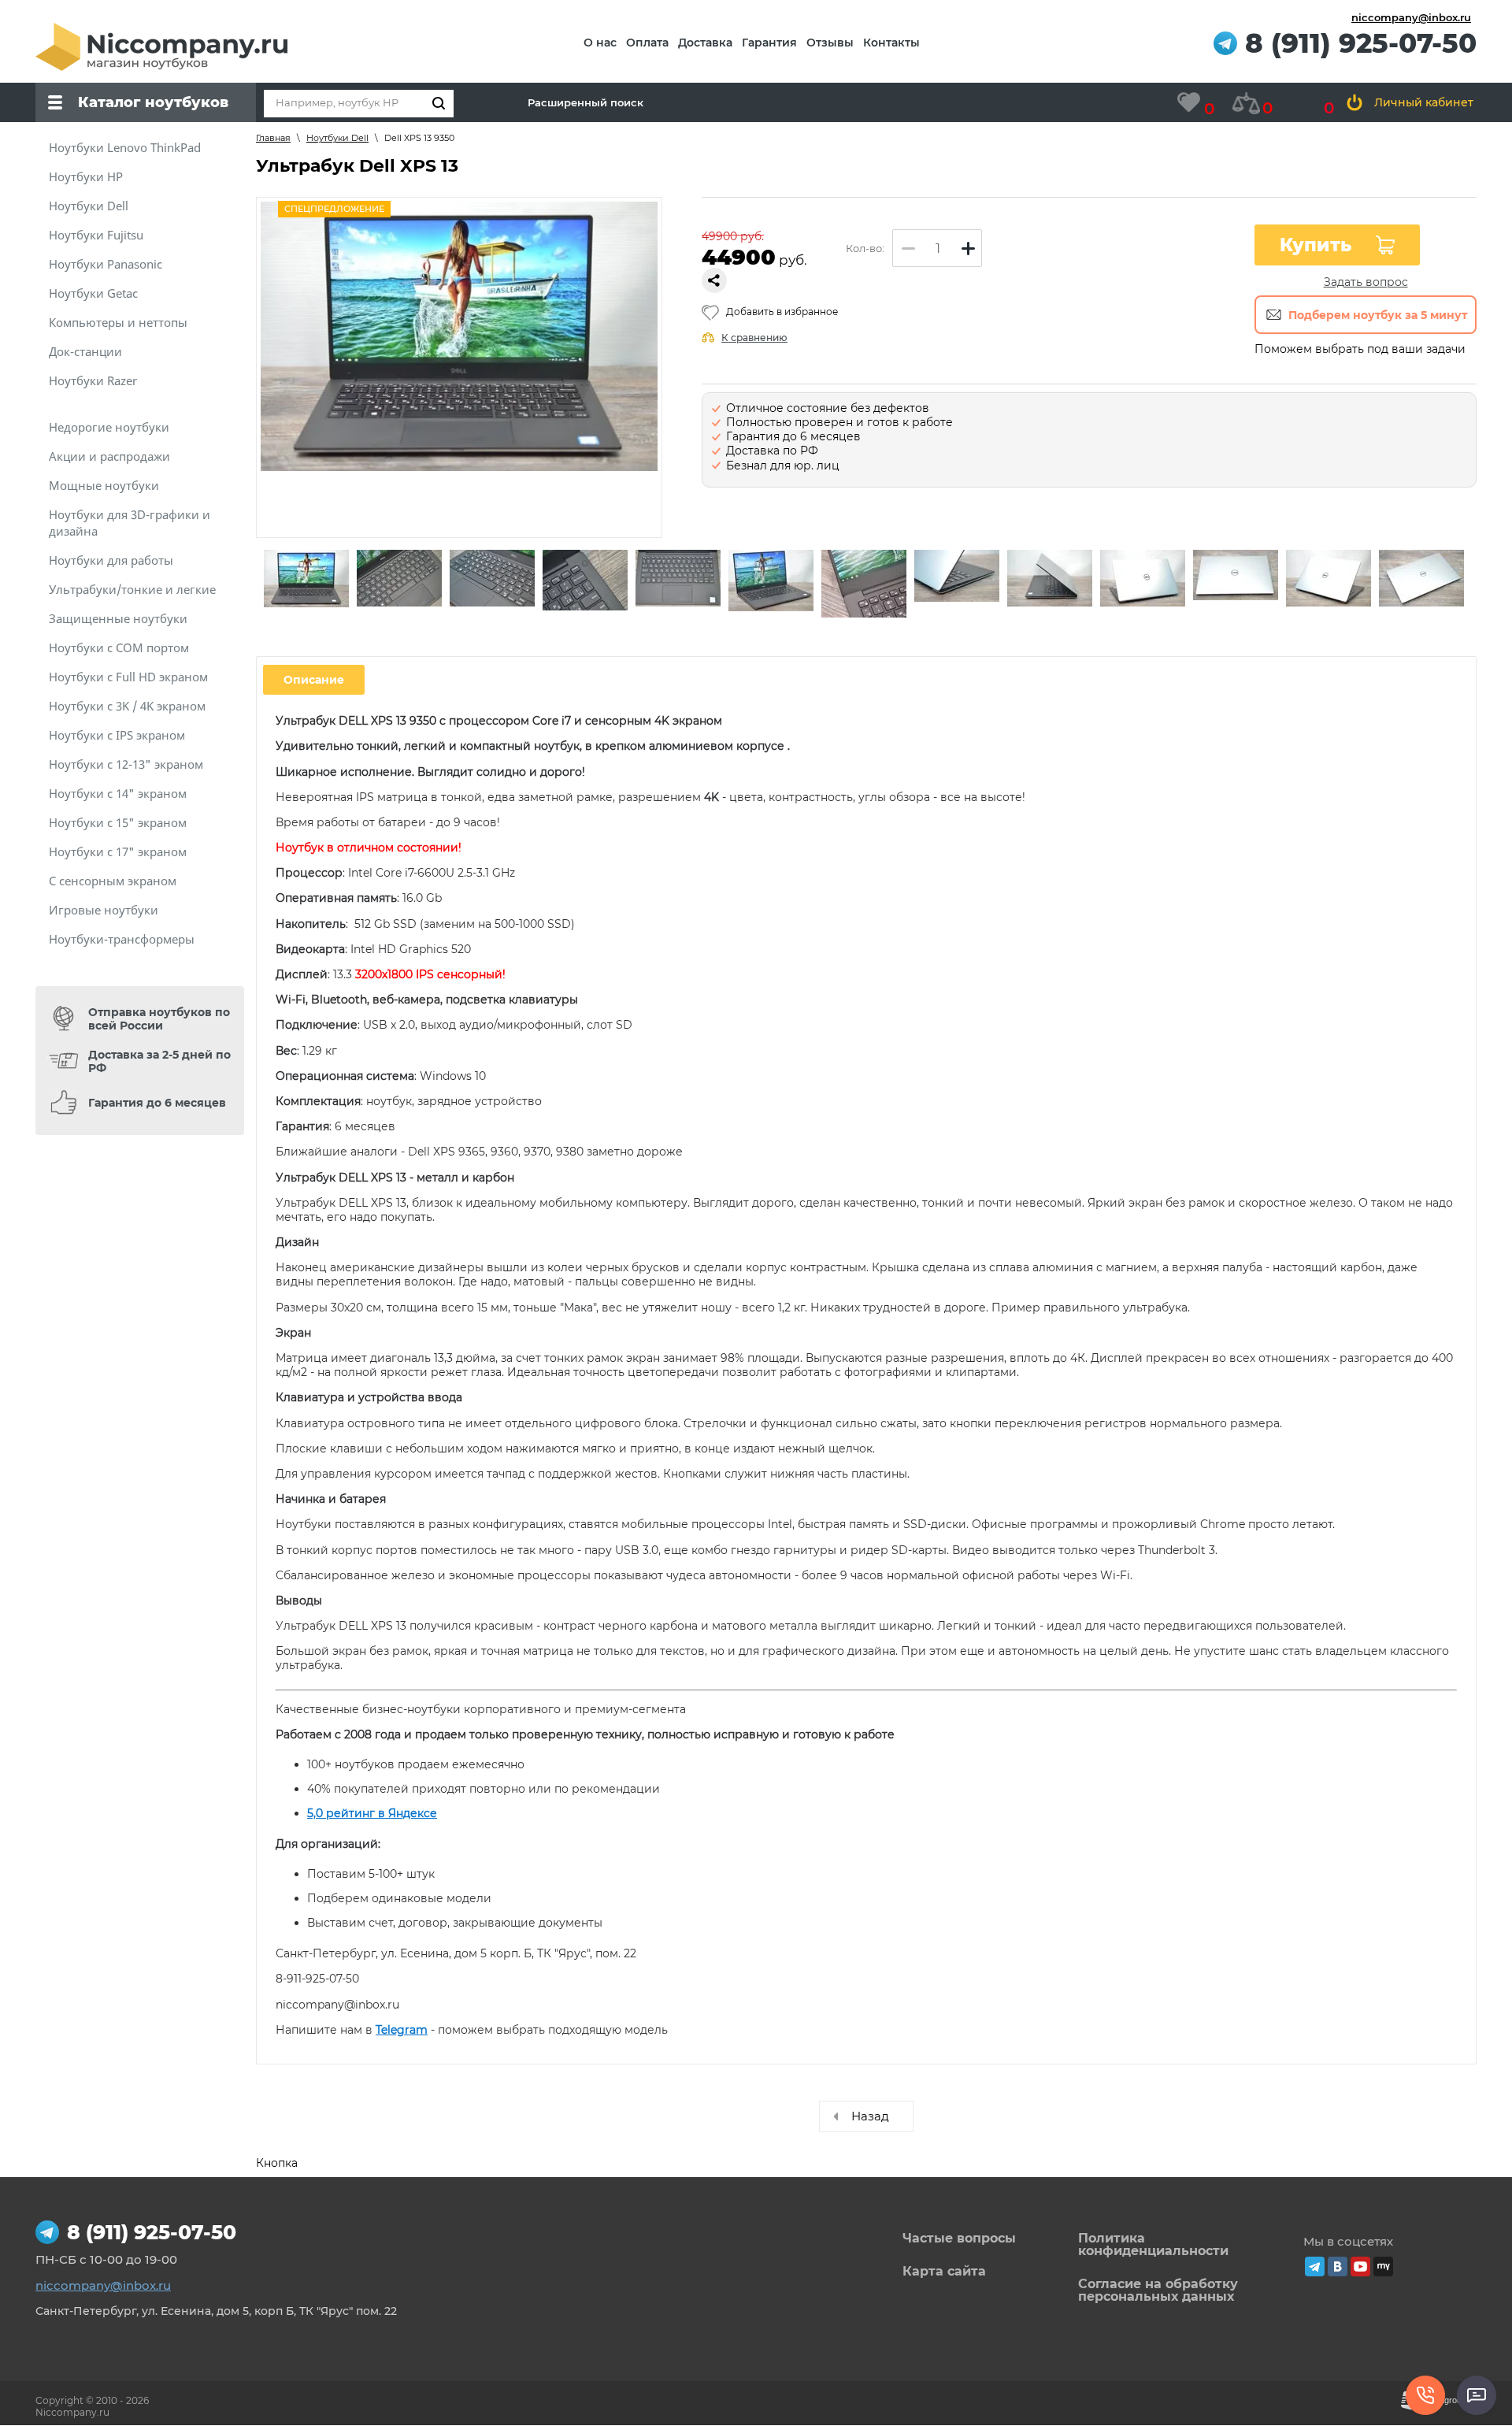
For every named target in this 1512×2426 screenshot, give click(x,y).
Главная (273, 138)
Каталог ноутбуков (153, 102)
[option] (306, 580)
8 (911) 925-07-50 (1361, 44)
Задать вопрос (1366, 282)
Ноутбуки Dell (337, 138)
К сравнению (754, 338)
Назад (870, 2116)
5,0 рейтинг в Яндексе (372, 1813)
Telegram (402, 2030)
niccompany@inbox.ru (1411, 17)
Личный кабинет (1424, 102)
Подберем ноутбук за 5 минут (1378, 315)
